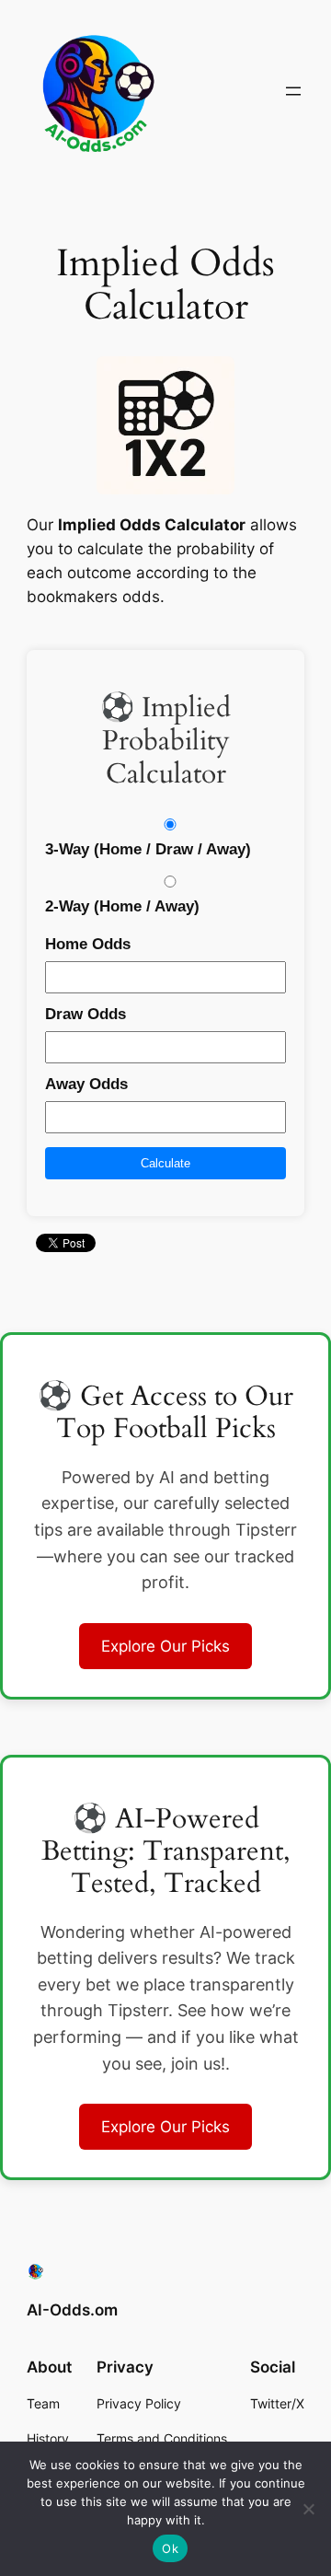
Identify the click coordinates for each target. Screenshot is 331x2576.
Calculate (165, 1163)
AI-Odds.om (72, 2310)
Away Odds (86, 1084)
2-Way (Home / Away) (122, 906)
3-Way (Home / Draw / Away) (148, 849)
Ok (170, 2548)
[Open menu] (293, 91)
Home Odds (88, 944)
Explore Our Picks (165, 1646)
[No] (308, 2509)
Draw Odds (86, 1014)
